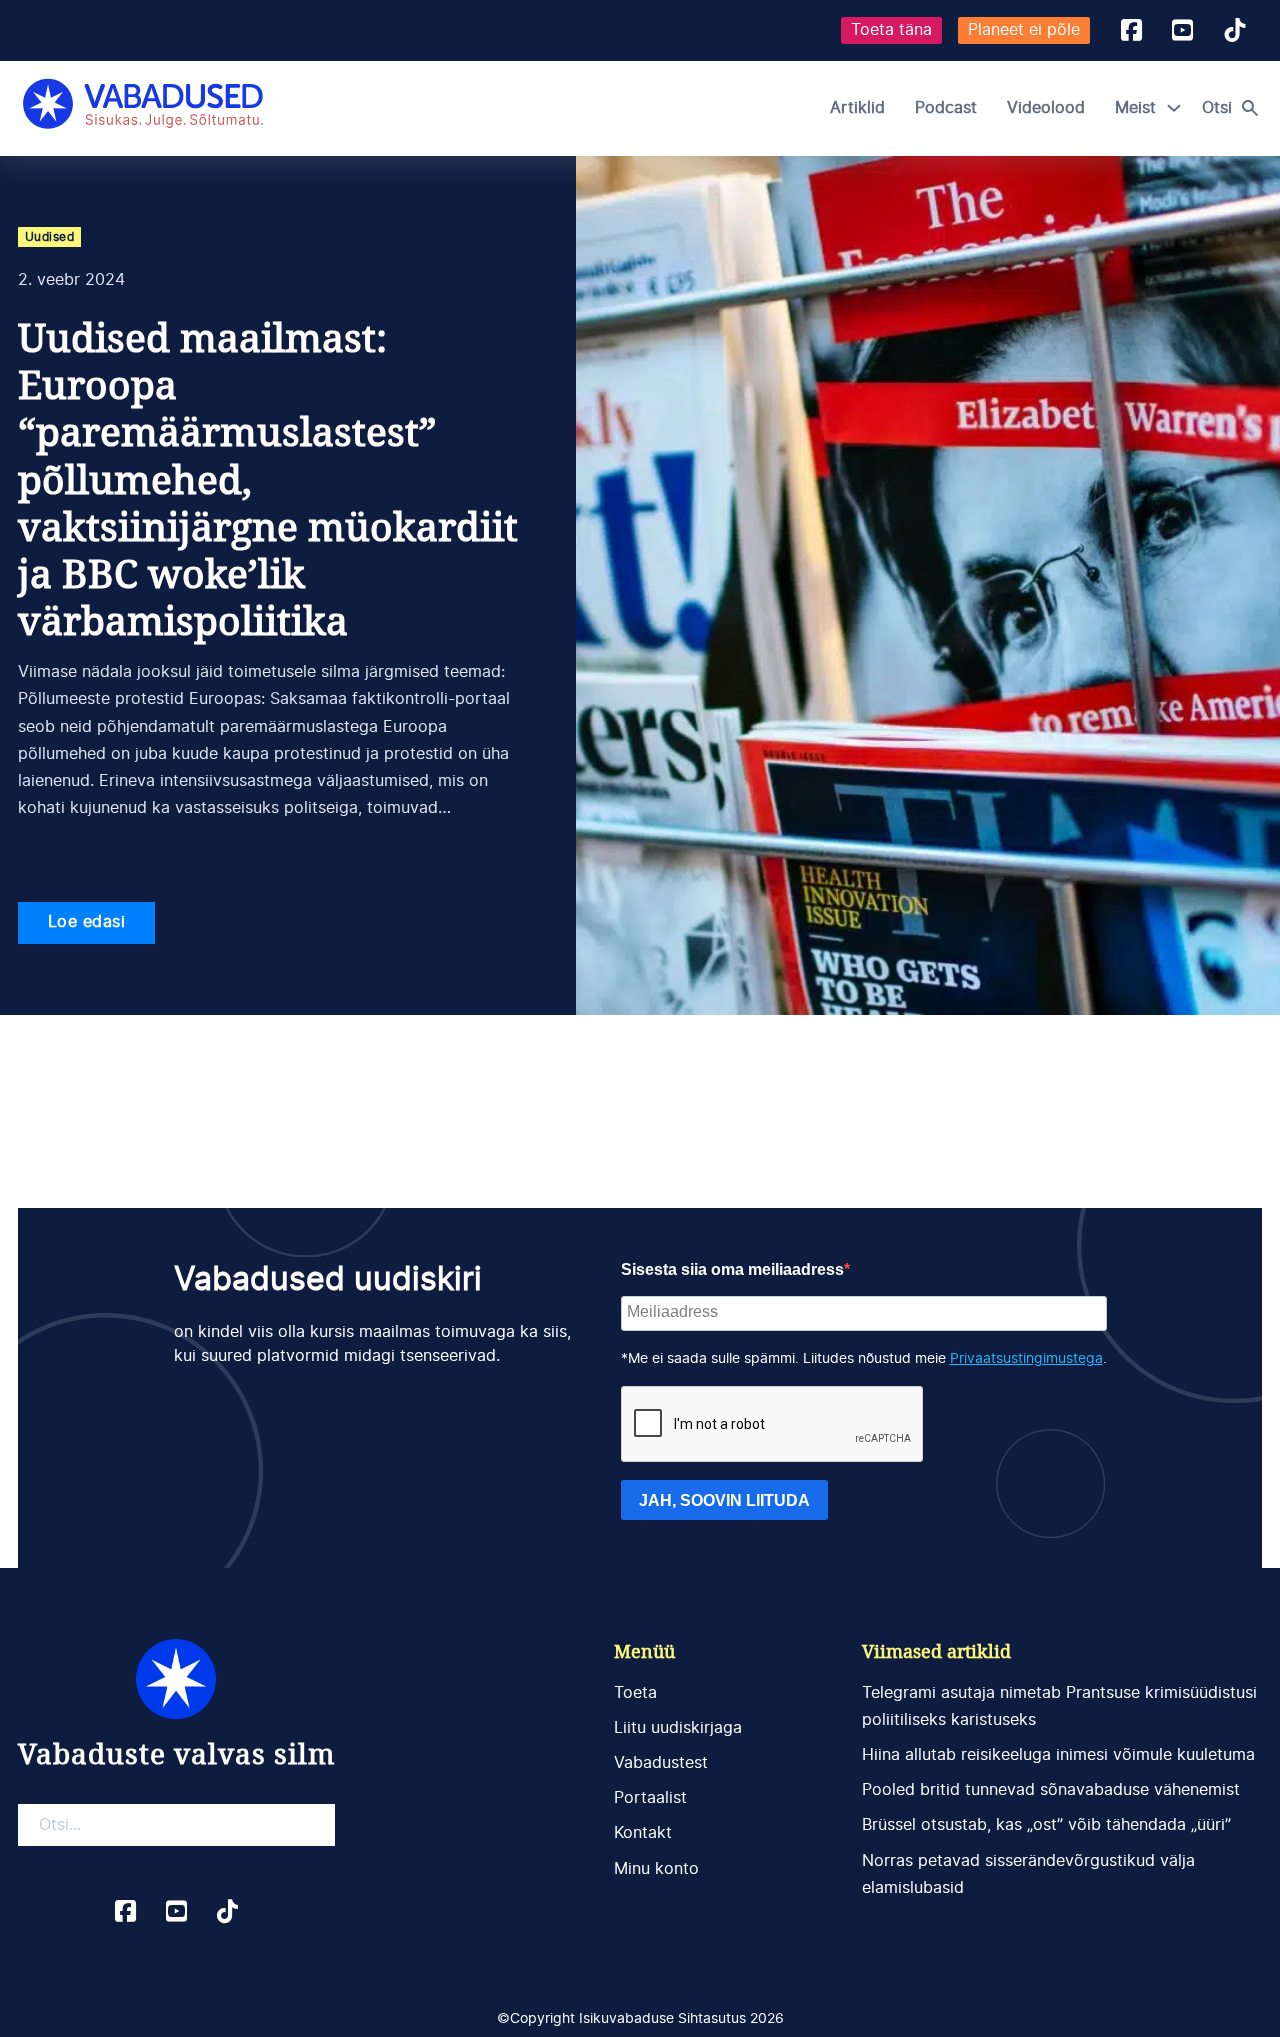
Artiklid (857, 108)
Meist (1135, 108)
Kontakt (643, 1833)
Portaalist (650, 1798)
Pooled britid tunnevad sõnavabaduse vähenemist (1051, 1790)
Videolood (1046, 108)
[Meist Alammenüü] (1174, 108)
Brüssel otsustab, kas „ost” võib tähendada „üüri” (1046, 1825)
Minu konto (656, 1869)
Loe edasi (87, 922)
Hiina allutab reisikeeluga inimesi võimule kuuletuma (1058, 1755)
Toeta (635, 1693)
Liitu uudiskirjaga (678, 1728)
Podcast (946, 108)
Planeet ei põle (1024, 30)
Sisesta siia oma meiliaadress (732, 1269)
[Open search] (1235, 108)
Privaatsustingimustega (1026, 1359)
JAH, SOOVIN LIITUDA (724, 1500)
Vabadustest (661, 1763)
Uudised (50, 237)
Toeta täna (891, 30)
